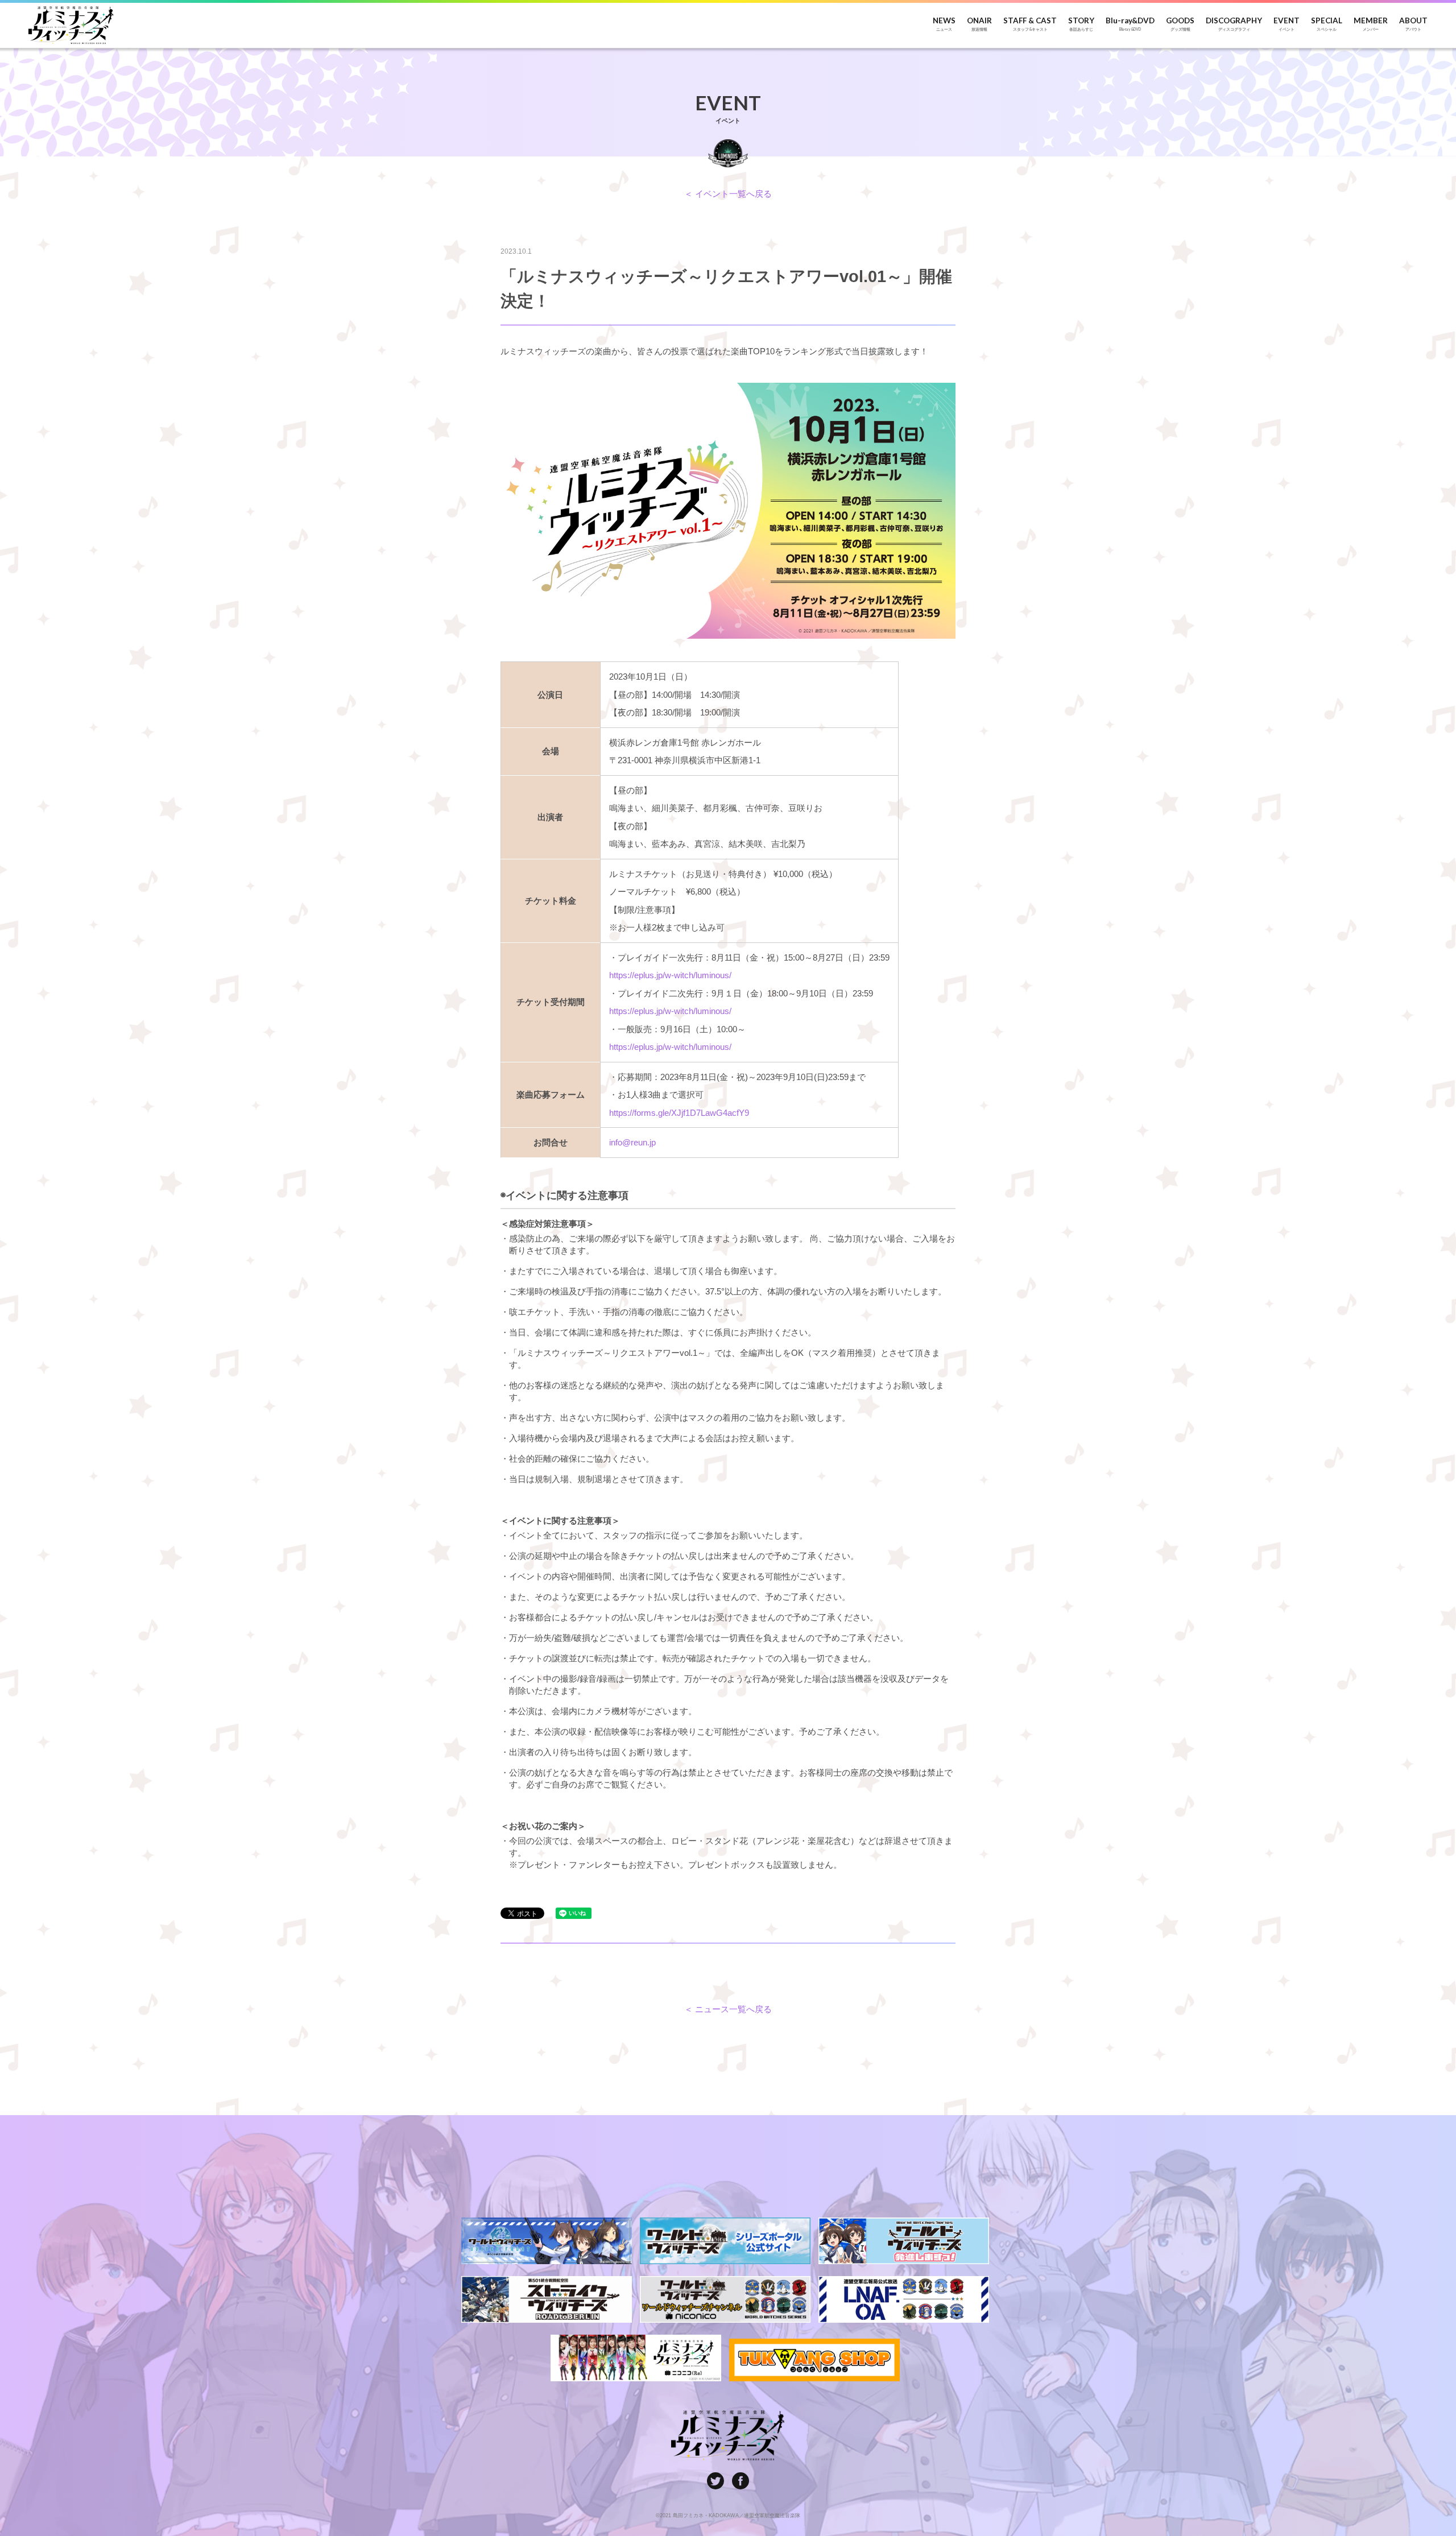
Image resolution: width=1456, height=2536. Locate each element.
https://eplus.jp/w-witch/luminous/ (670, 975)
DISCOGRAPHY (1234, 24)
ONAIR (979, 24)
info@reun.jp (632, 1142)
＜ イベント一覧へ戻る (728, 194)
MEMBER (1371, 24)
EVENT (1287, 24)
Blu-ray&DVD (1130, 24)
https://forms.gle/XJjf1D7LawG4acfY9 (679, 1113)
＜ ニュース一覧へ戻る (728, 2009)
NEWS (944, 24)
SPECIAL (1327, 24)
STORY (1081, 24)
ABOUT (1413, 24)
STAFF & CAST (1030, 24)
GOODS (1180, 24)
